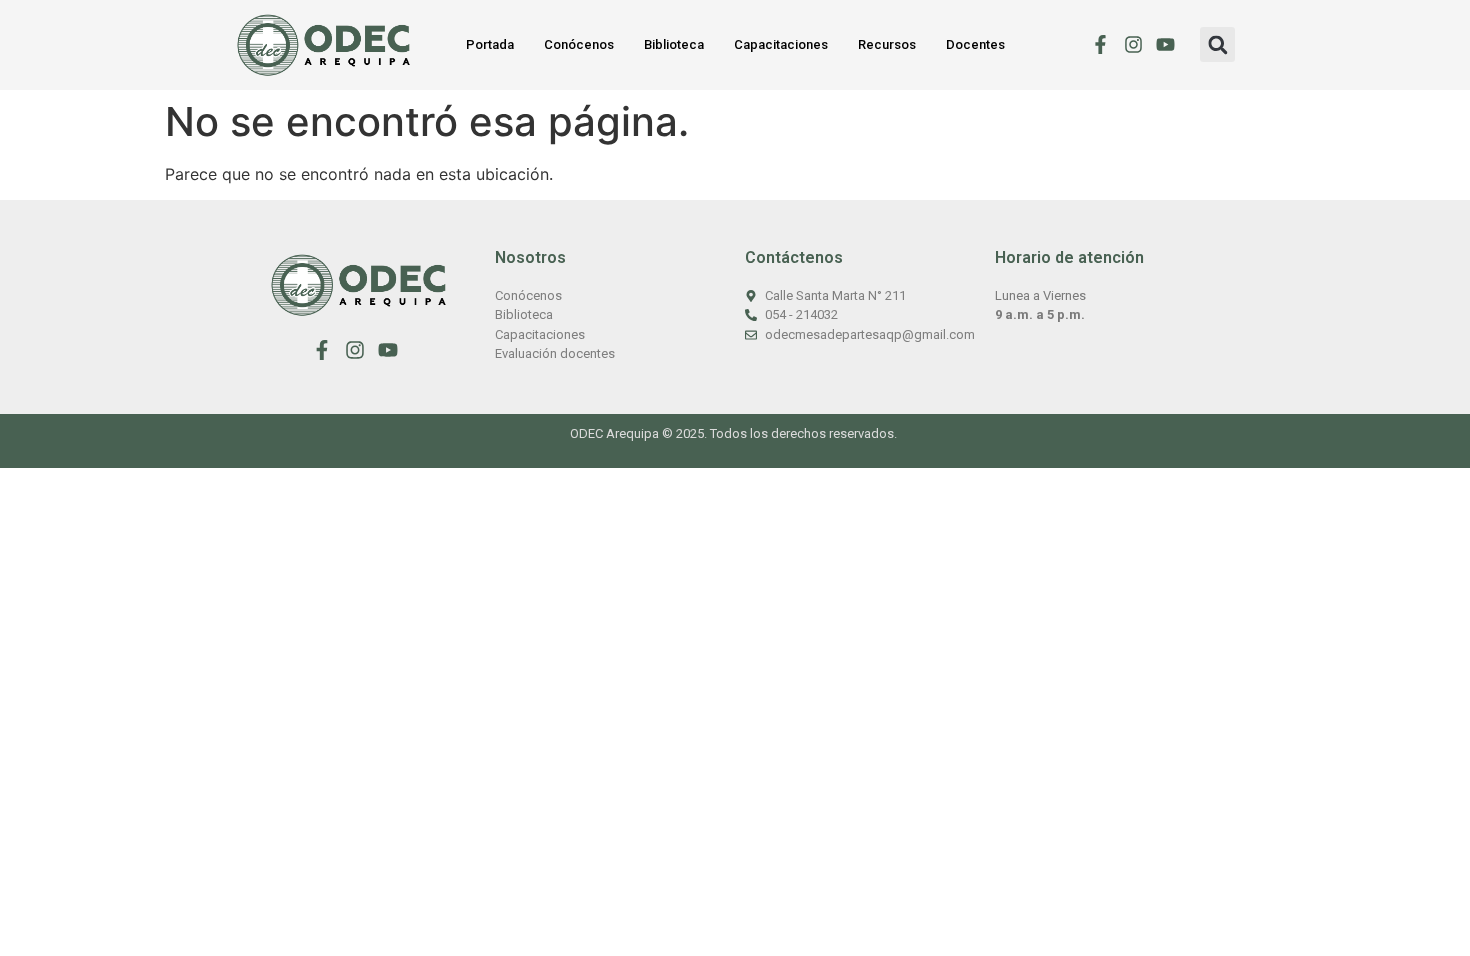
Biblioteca (674, 44)
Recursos (887, 44)
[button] (1217, 44)
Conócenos (579, 44)
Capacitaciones (781, 44)
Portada (490, 44)
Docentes (975, 44)
